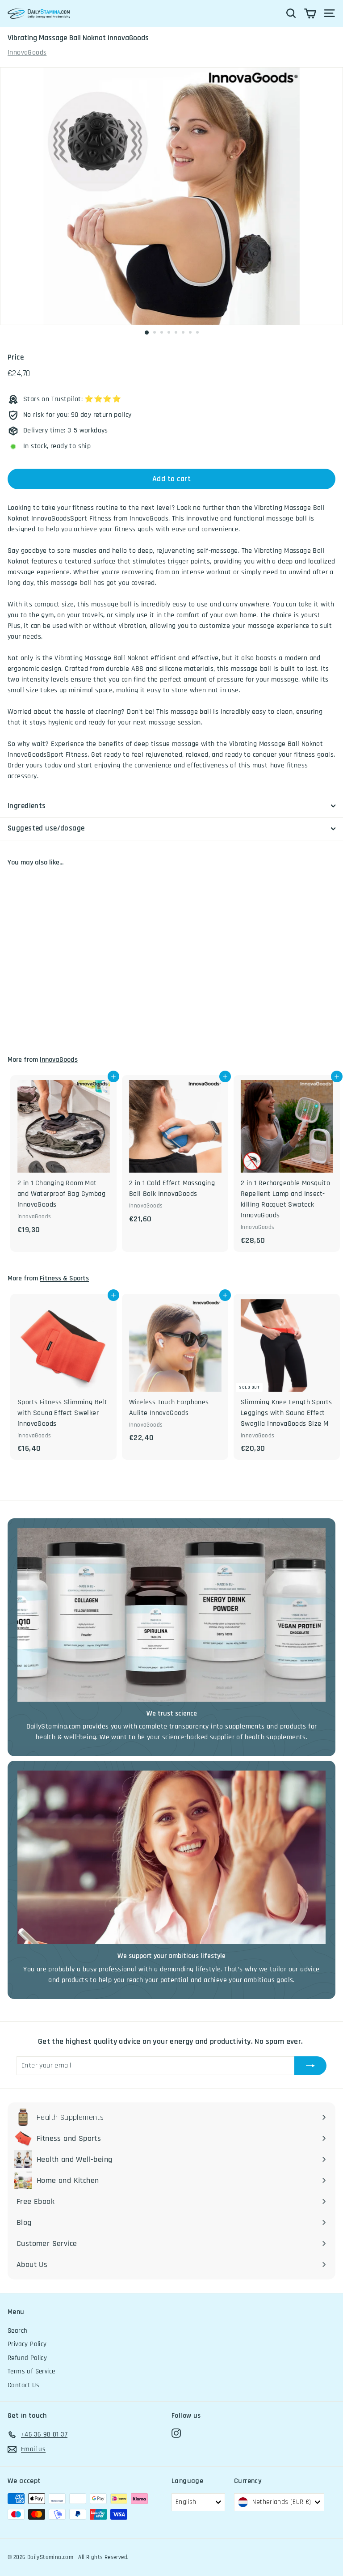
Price (16, 357)
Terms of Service (31, 2371)
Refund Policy (27, 2358)
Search (17, 2331)
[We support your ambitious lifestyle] (171, 1857)
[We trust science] (171, 1615)
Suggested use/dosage (46, 828)
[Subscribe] (310, 2066)
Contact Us (23, 2385)
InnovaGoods (27, 53)
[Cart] (310, 13)
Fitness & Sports (64, 1278)
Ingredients (27, 806)
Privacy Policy (27, 2344)
